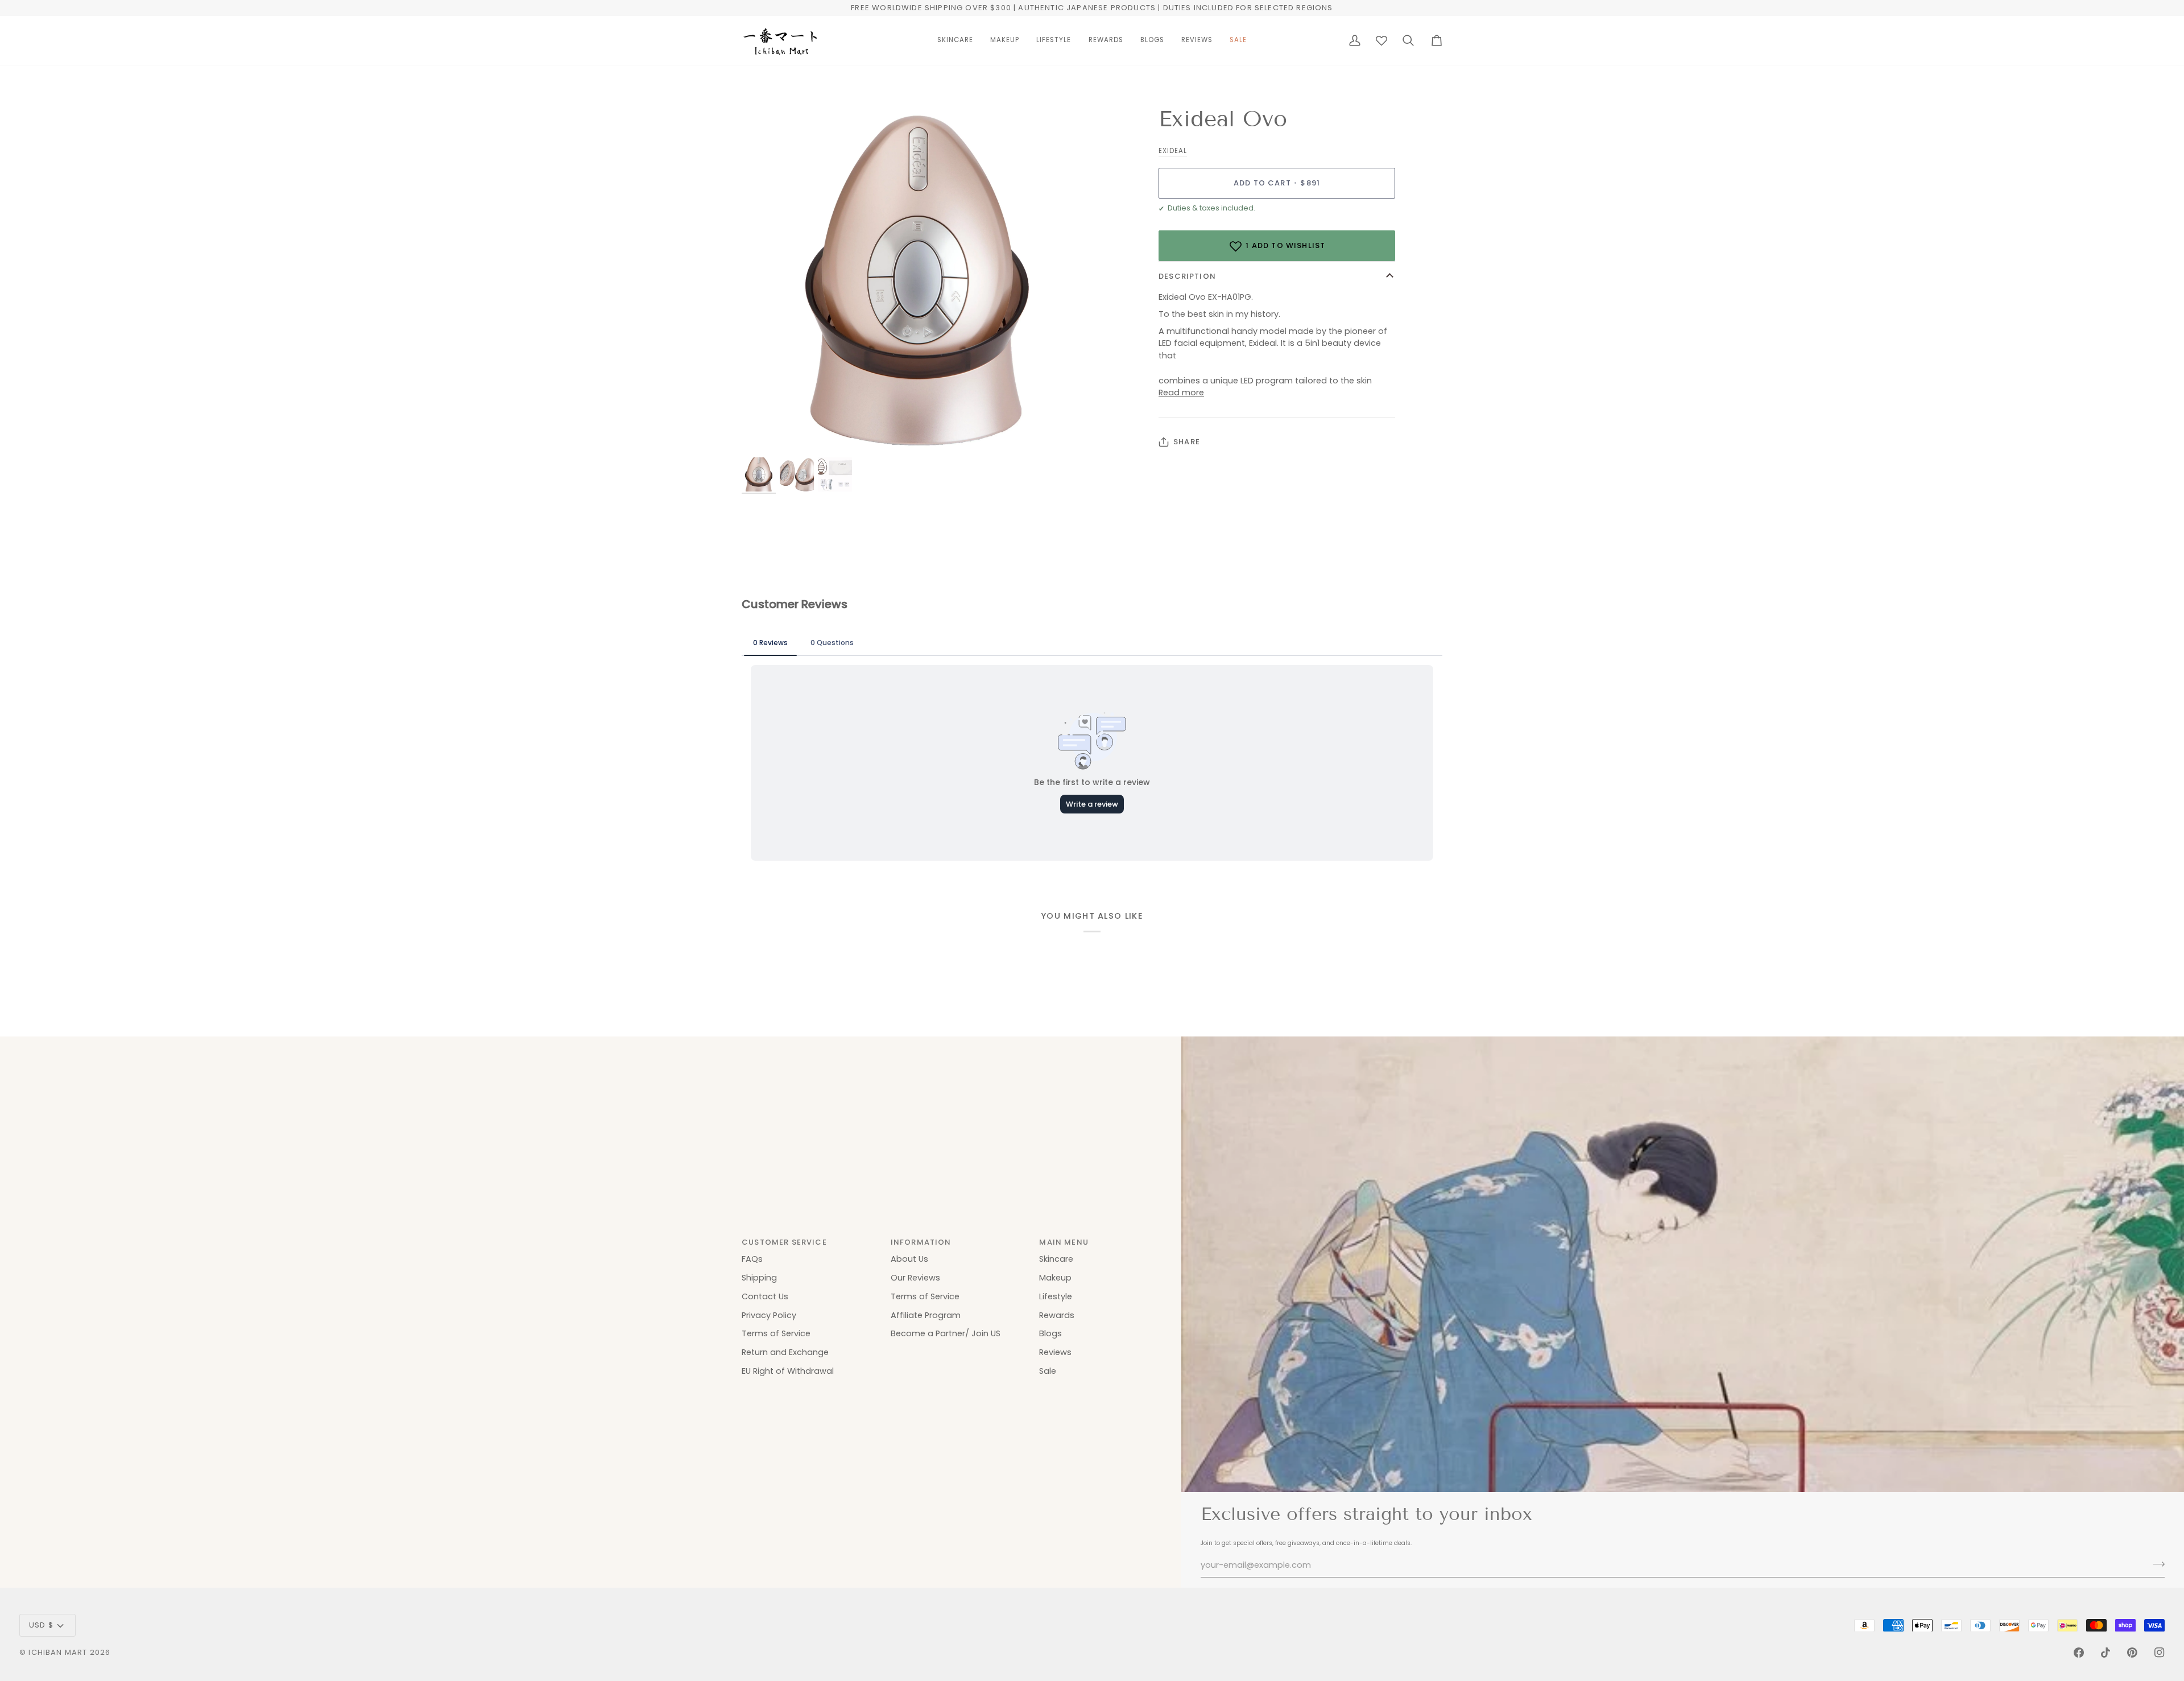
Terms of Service (776, 1333)
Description (1187, 277)
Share (1187, 442)
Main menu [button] (1064, 1242)
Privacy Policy (769, 1315)
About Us (909, 1259)
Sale (1048, 1371)
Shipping (759, 1278)
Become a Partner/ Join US (946, 1333)
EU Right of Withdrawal (788, 1371)
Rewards (1057, 1315)
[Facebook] (2079, 1653)
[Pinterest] (2132, 1653)
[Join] (2155, 1564)
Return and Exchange (785, 1352)
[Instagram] (2160, 1653)
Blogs (1050, 1333)
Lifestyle (1056, 1296)
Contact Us (765, 1296)
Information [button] (921, 1242)
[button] (955, 40)
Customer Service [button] (784, 1242)
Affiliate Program (926, 1315)
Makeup (1055, 1278)
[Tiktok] (2106, 1653)
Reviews (1055, 1352)
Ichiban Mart (58, 1652)
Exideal (1173, 151)
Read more (1181, 393)
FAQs (752, 1259)
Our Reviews (915, 1278)
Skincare (1056, 1259)
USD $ (41, 1625)
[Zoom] (763, 434)
